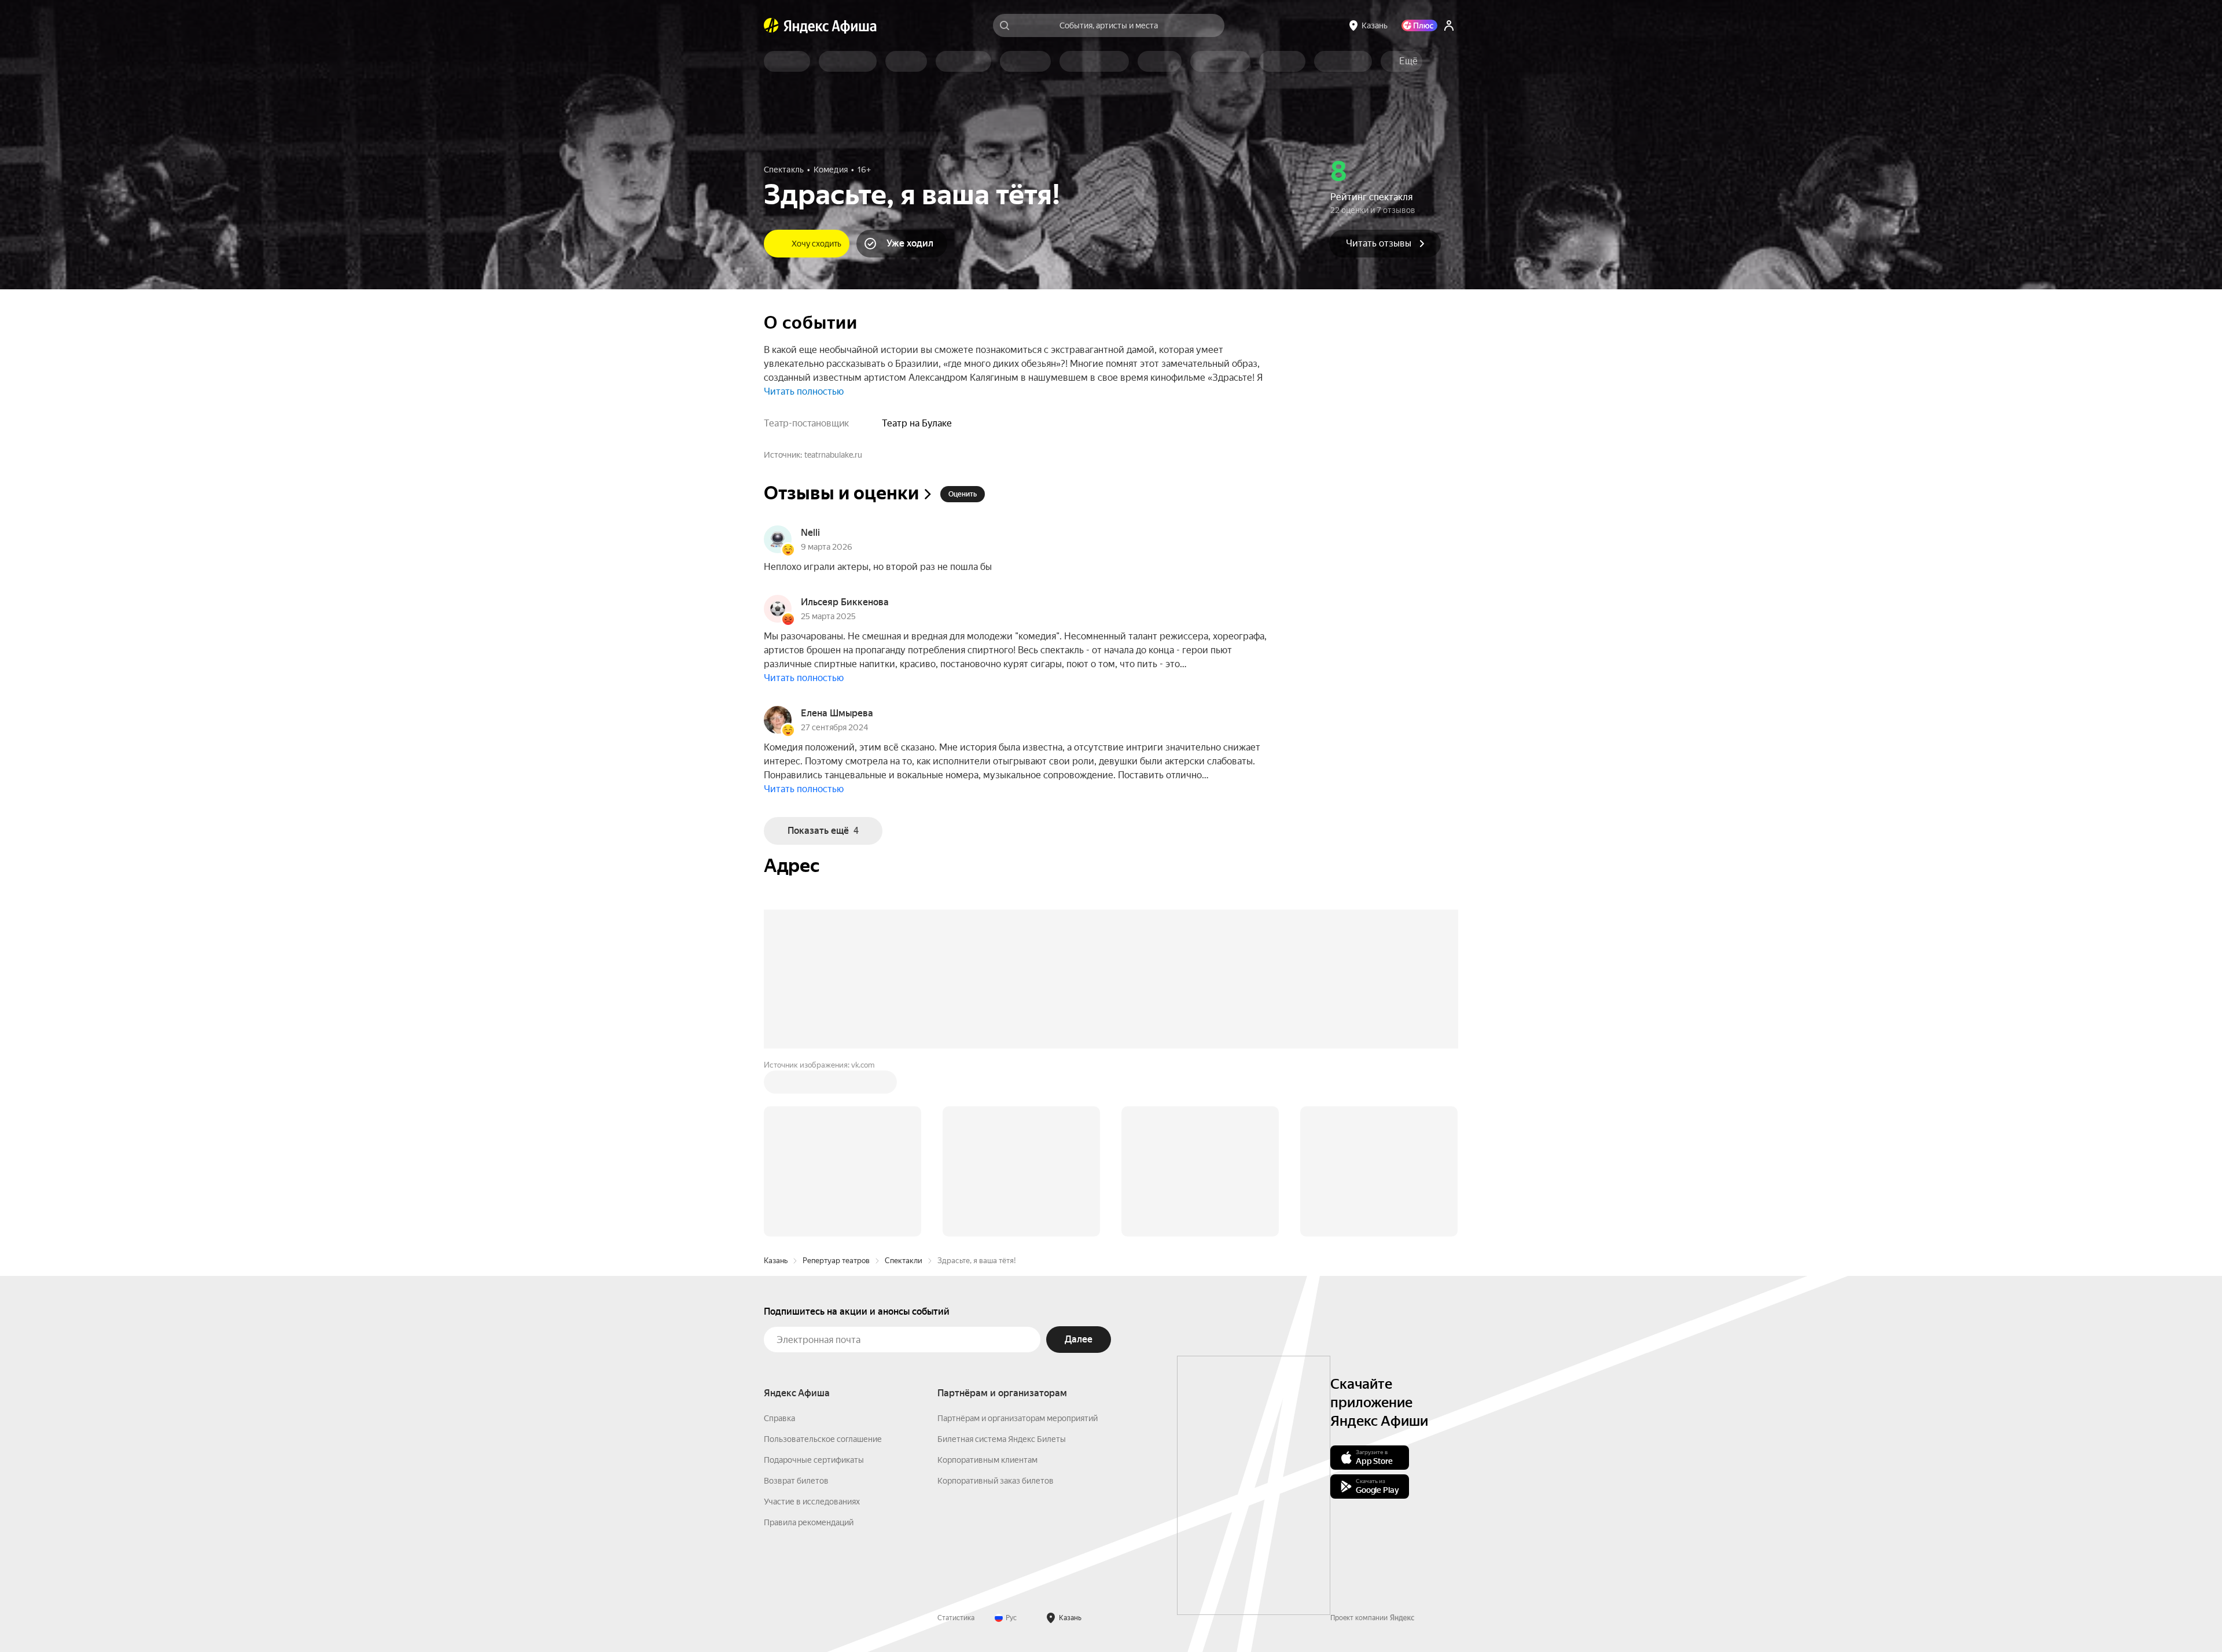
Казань (776, 1085)
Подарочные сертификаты (814, 1285)
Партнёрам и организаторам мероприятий (1018, 1243)
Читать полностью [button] (804, 391)
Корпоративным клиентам (987, 1285)
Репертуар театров (836, 1085)
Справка (779, 1243)
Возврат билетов (796, 1305)
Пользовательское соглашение (823, 1264)
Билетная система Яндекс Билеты (1002, 1264)
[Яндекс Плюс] (1419, 25)
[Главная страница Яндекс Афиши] (771, 25)
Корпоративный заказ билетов (996, 1305)
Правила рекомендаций (809, 1347)
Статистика (956, 1443)
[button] (1408, 61)
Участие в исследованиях (812, 1326)
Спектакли (904, 1085)
